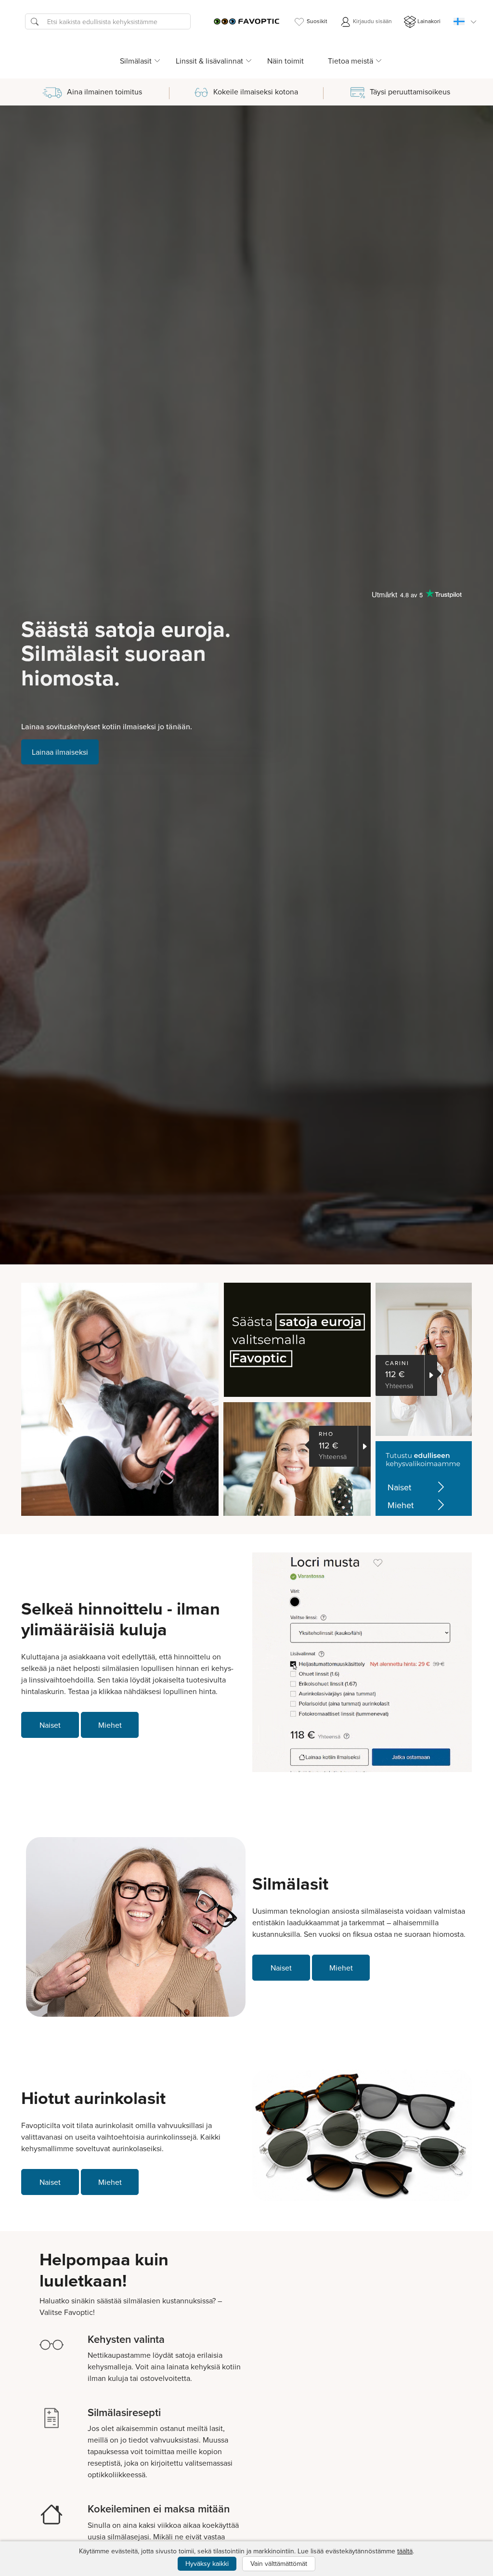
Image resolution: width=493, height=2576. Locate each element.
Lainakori (429, 21)
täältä (405, 2551)
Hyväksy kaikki (207, 2563)
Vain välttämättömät (279, 2563)
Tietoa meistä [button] (350, 61)
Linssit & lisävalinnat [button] (209, 61)
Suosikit (317, 21)
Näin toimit (285, 61)
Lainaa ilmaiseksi (60, 752)
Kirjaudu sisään (372, 21)
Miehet (401, 1505)
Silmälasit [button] (136, 61)
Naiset (399, 1487)
